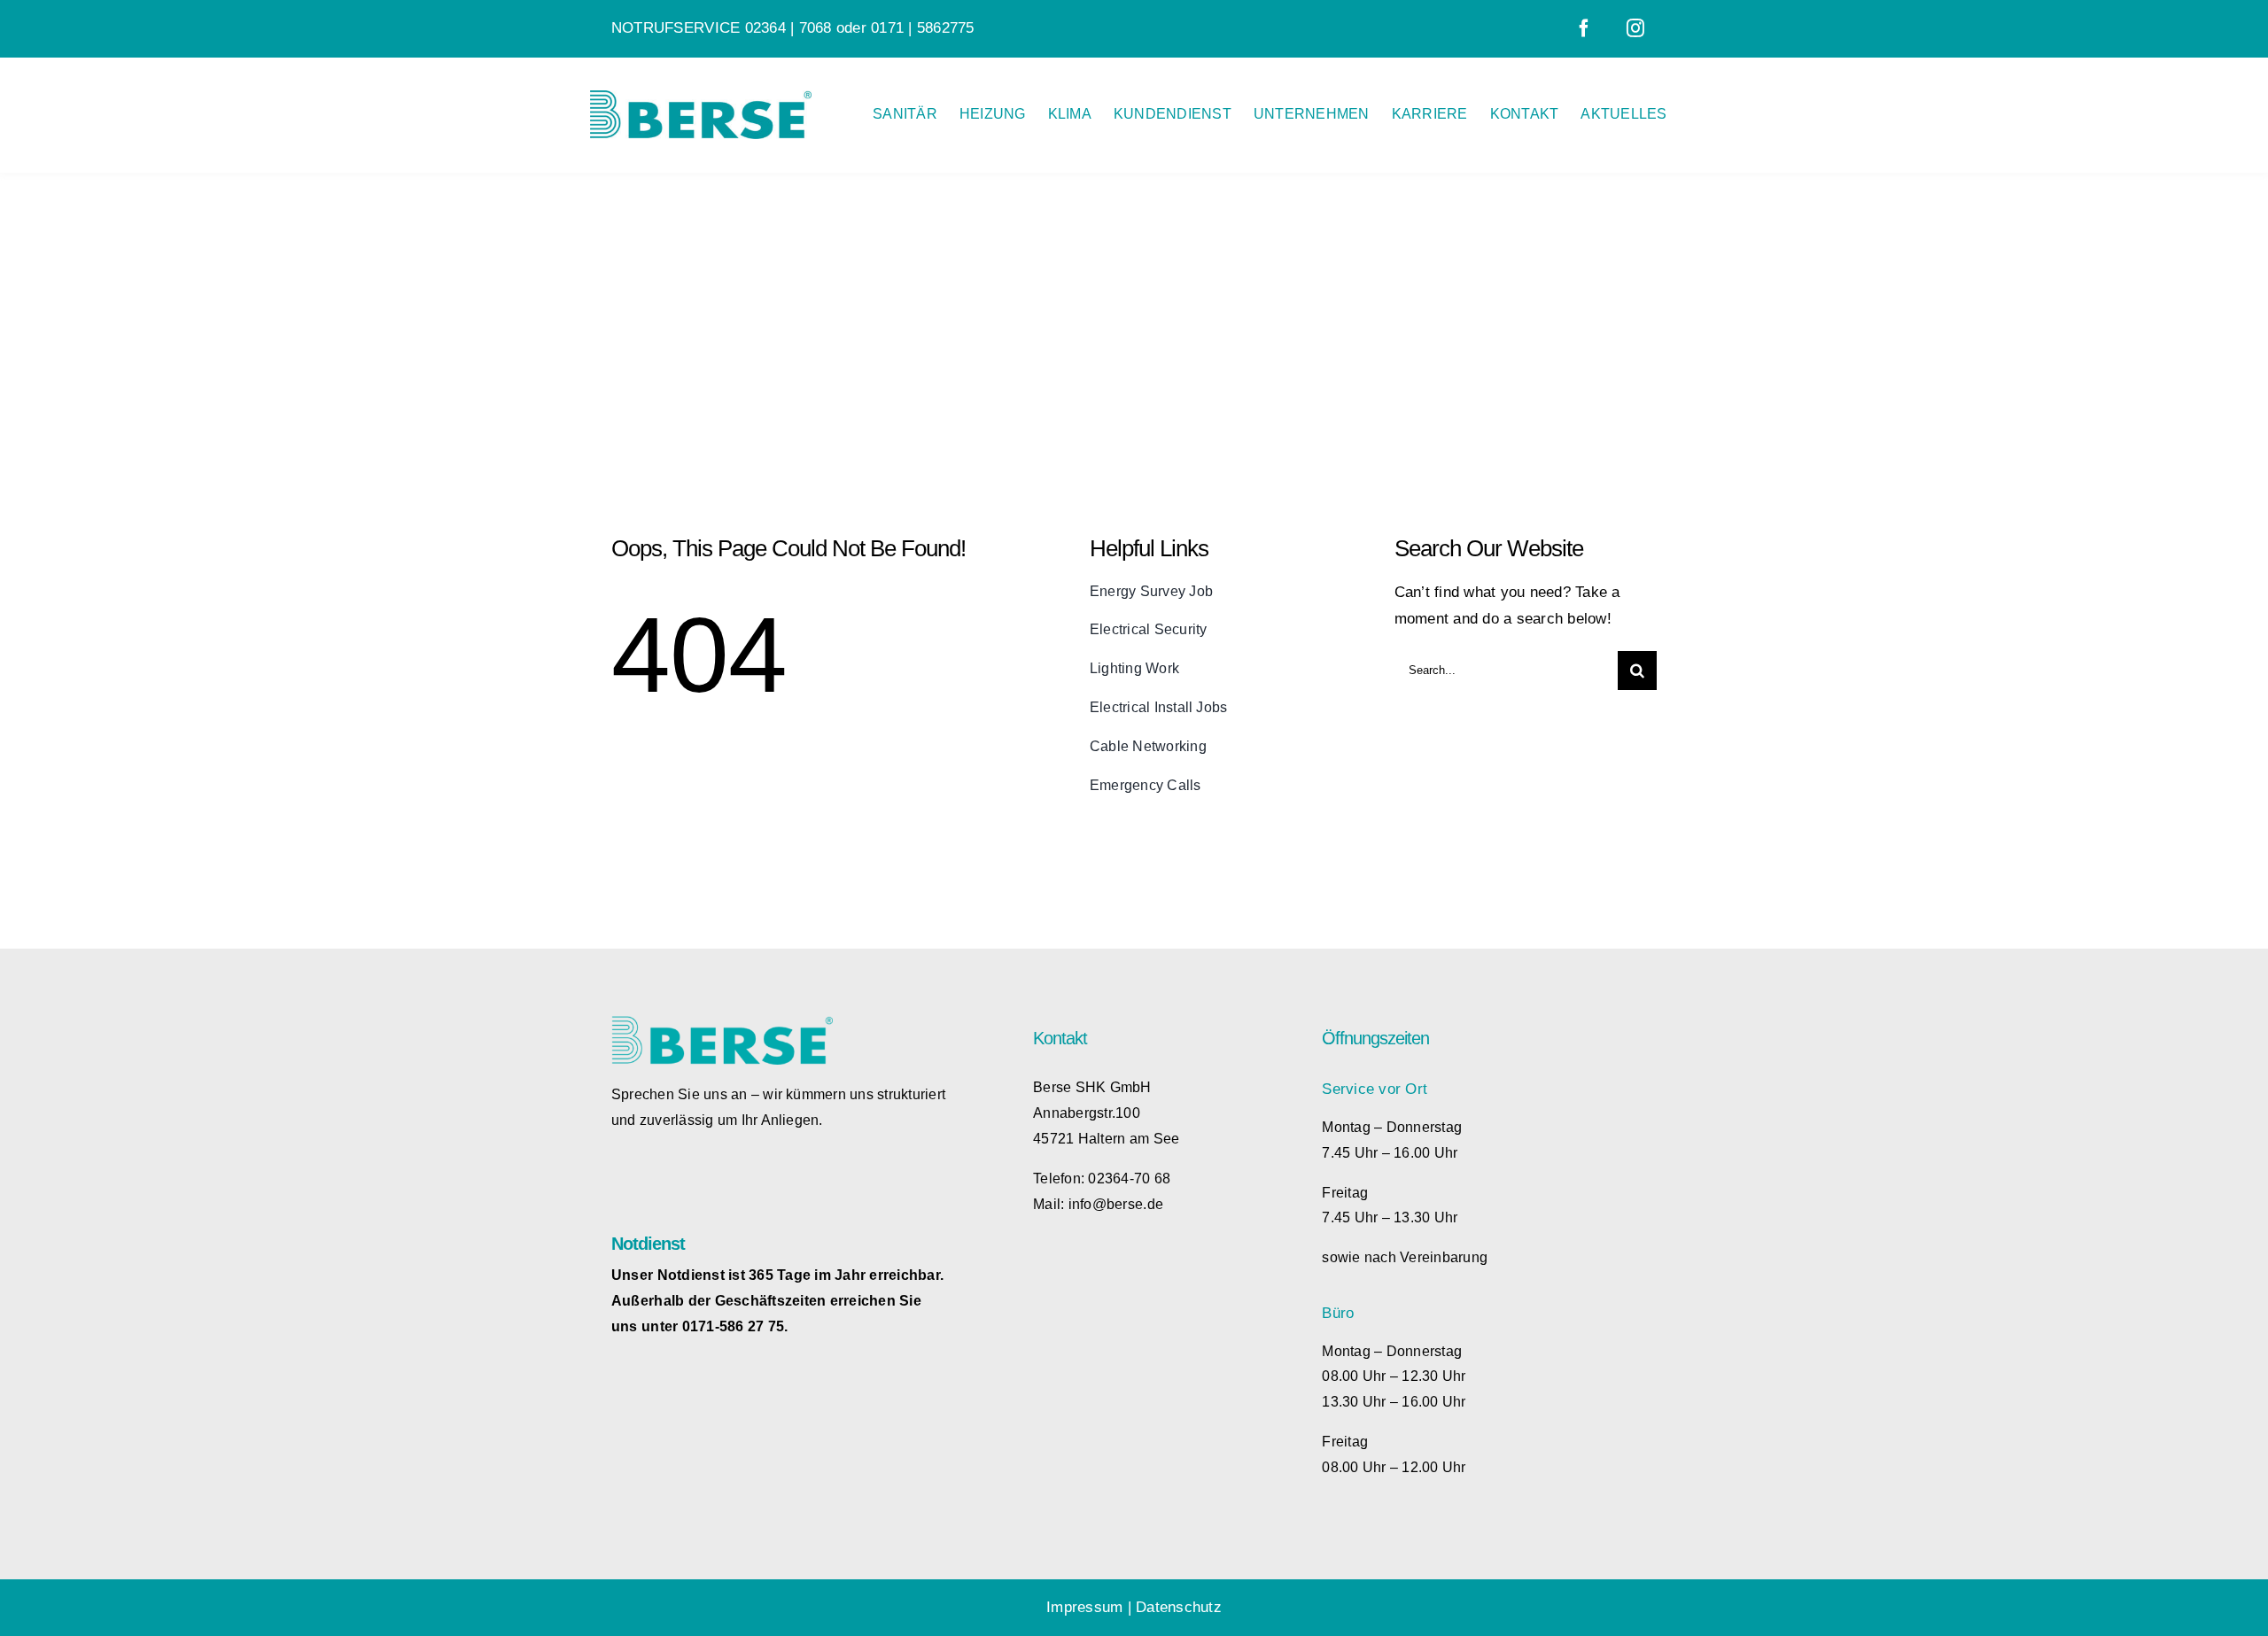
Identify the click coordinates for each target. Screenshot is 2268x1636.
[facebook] (1584, 28)
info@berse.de (1116, 1204)
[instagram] (1635, 28)
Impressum (1084, 1607)
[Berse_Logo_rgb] (701, 98)
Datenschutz (1179, 1607)
